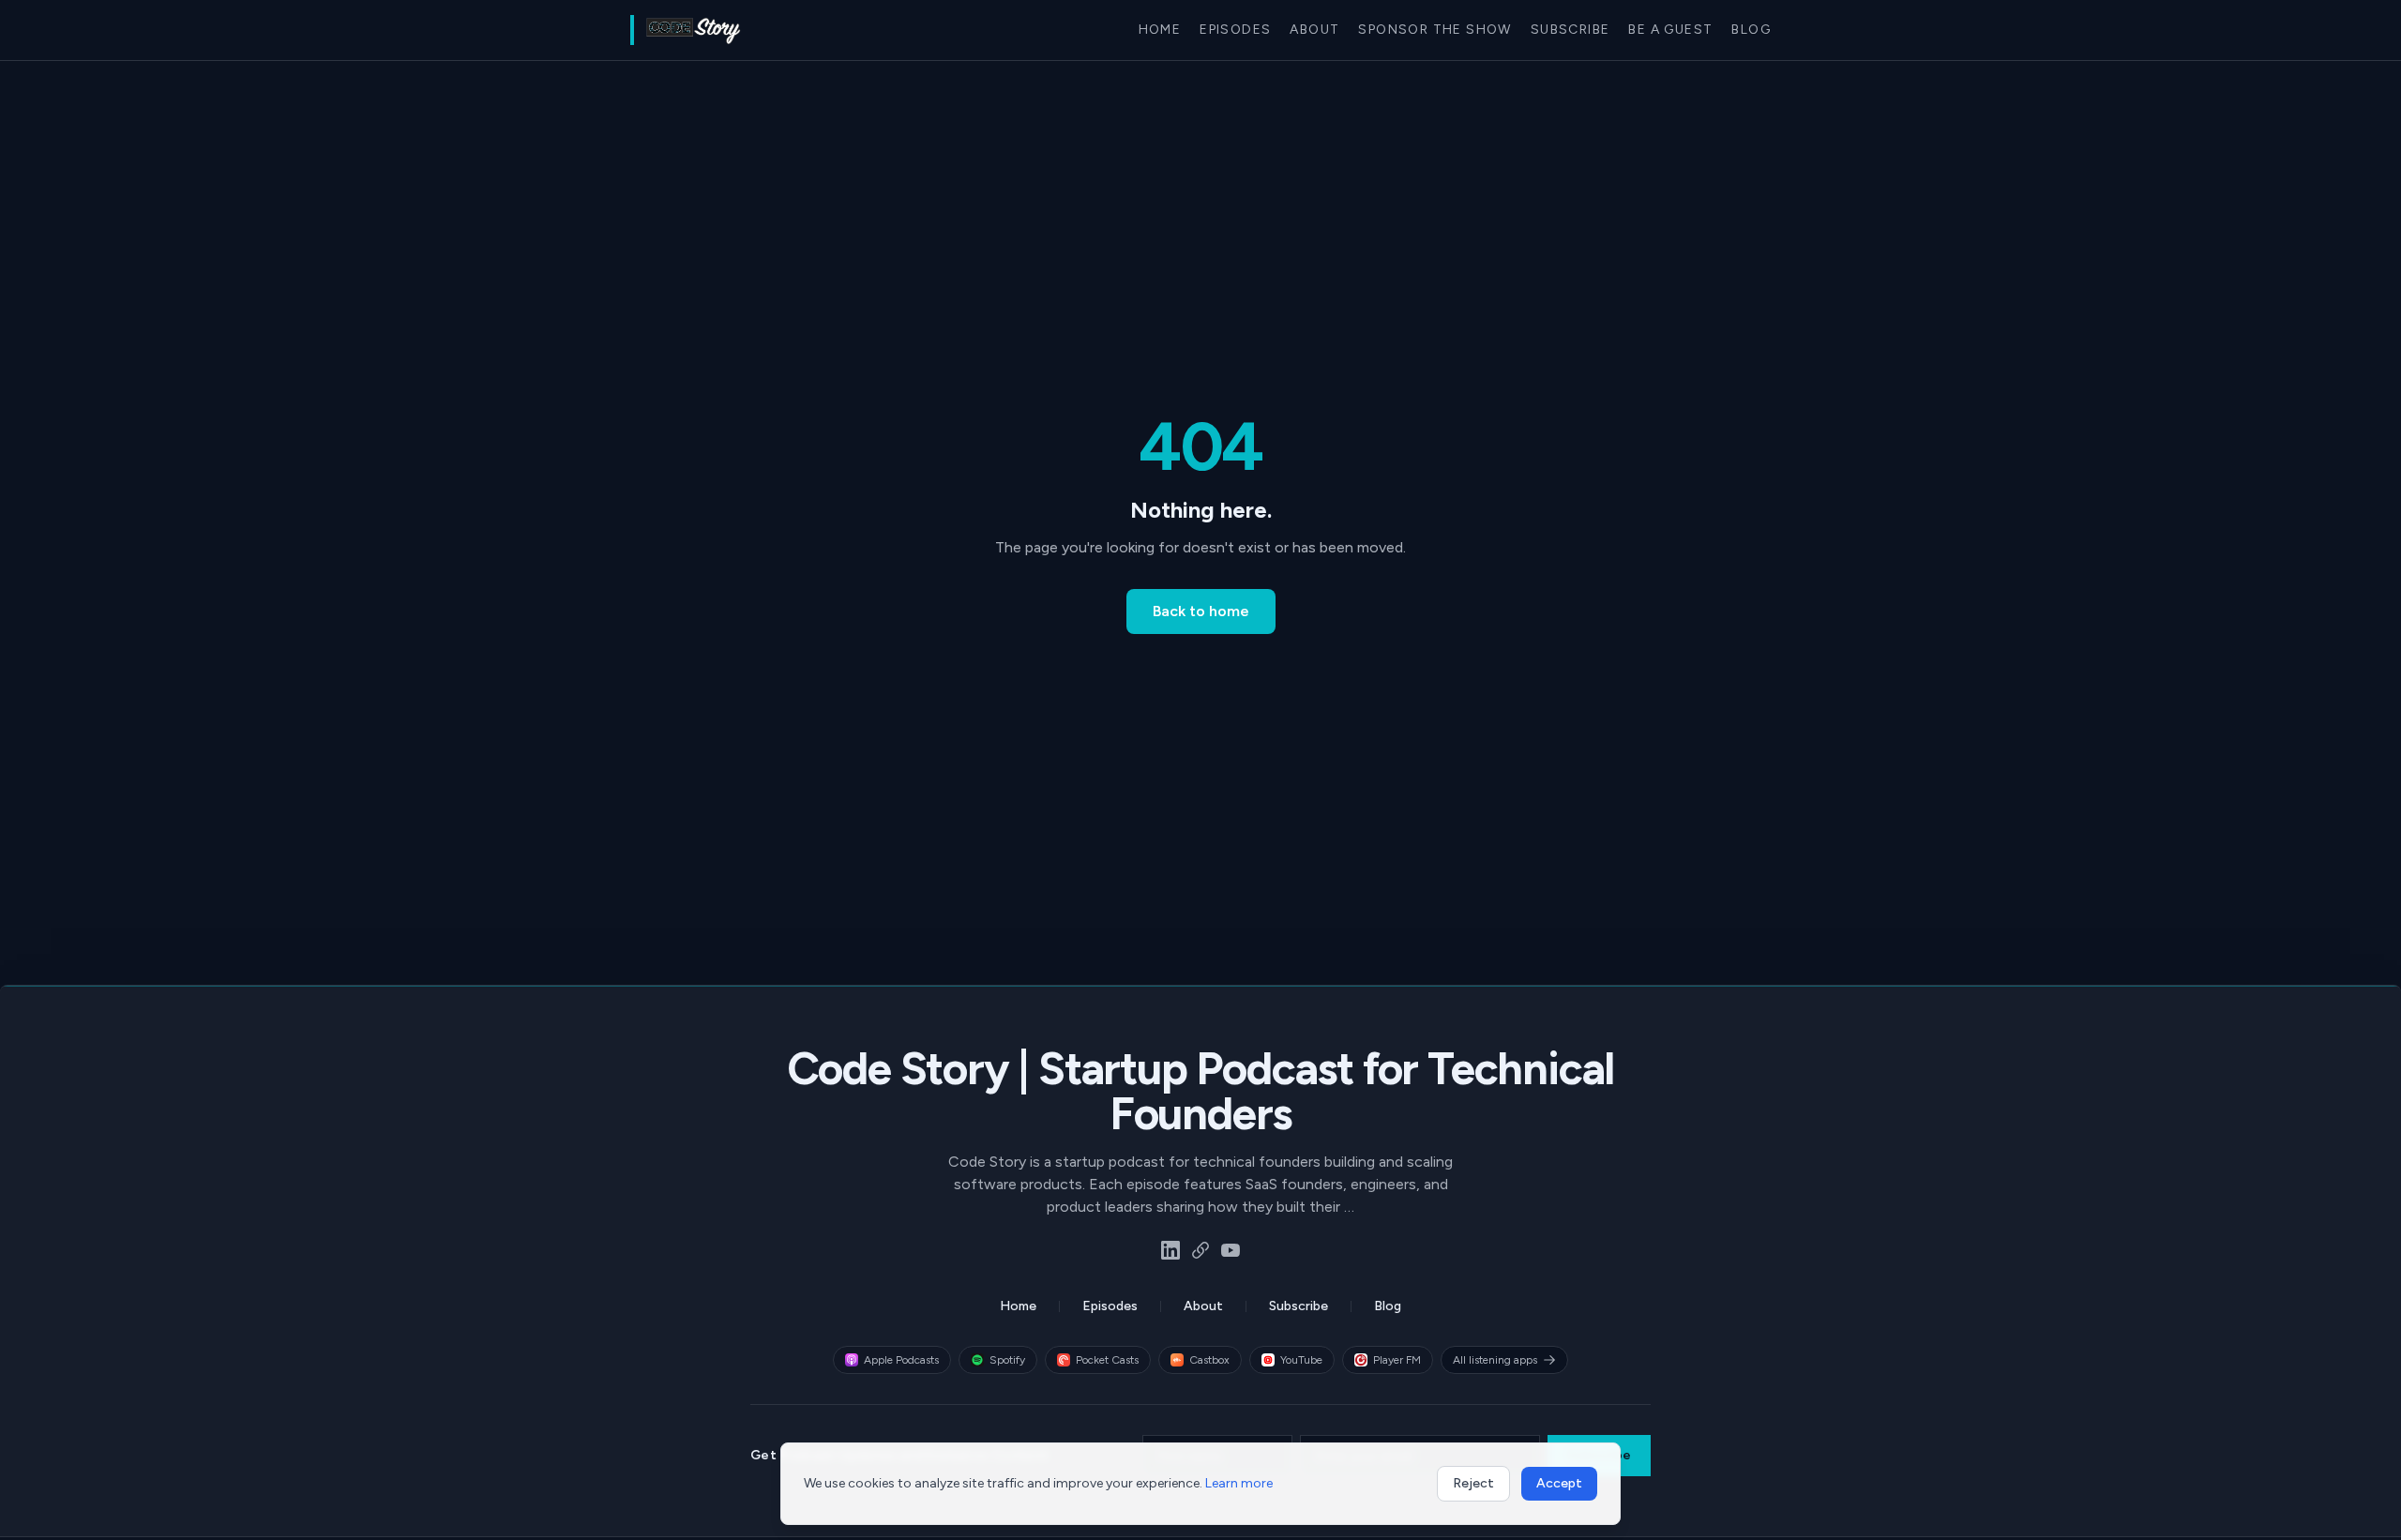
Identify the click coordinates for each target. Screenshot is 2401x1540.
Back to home (1201, 611)
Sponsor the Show (1435, 30)
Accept (1559, 1483)
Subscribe (1570, 30)
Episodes (1235, 30)
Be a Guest (1670, 30)
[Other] (1200, 1250)
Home (1160, 30)
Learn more (1239, 1483)
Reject (1473, 1483)
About (1314, 30)
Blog (1751, 30)
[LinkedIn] (1170, 1250)
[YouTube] (1231, 1250)
